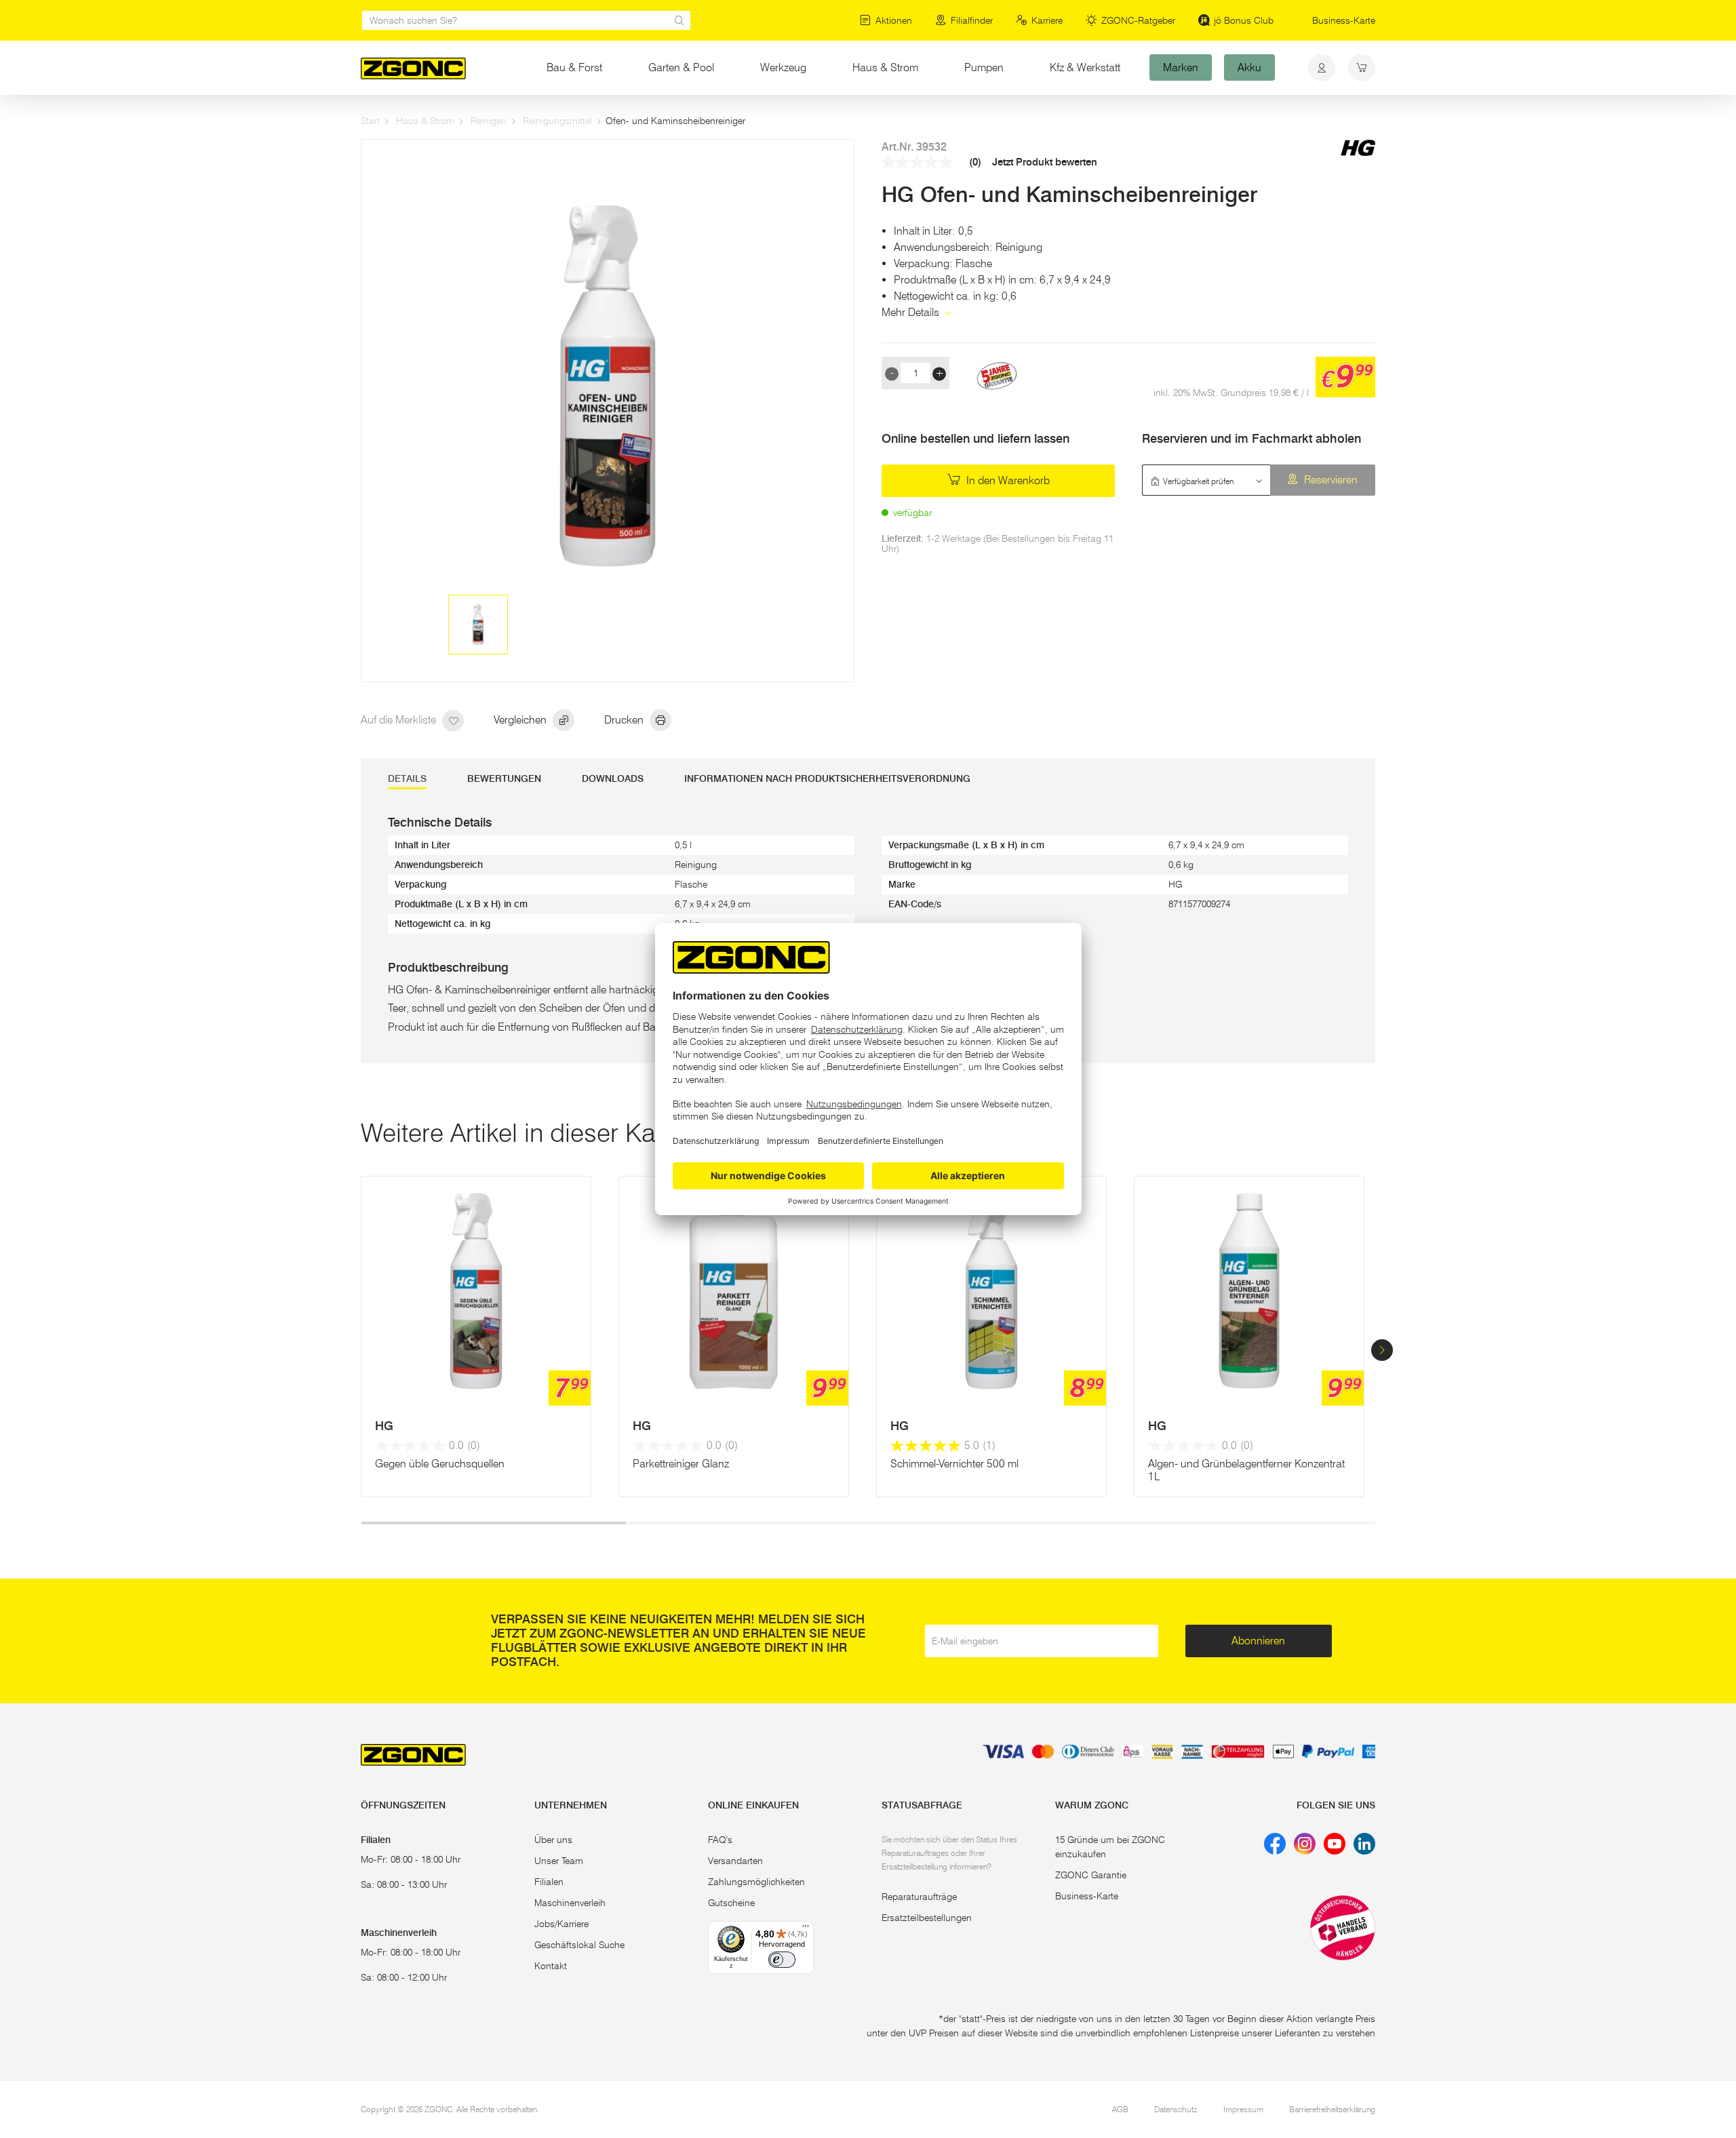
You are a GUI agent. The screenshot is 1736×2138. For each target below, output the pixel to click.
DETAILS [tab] (407, 779)
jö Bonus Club (1244, 20)
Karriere (1047, 20)
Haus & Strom (885, 67)
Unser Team (559, 1861)
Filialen (549, 1882)
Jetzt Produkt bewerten (1045, 162)
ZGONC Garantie (1091, 1875)
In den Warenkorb (1007, 480)
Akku (1249, 67)
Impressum (1243, 2109)
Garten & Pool (681, 67)
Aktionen (894, 20)
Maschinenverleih (570, 1903)
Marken (1181, 67)
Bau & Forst (574, 67)
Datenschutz (1176, 2109)
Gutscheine (731, 1903)
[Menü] (806, 1929)
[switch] (782, 1960)
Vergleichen (521, 720)
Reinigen (489, 121)
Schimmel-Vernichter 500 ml (954, 1464)
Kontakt (551, 1966)
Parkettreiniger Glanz (681, 1464)
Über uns (553, 1840)
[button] (1382, 1350)
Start (370, 121)
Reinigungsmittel (557, 121)
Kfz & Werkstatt (1085, 67)
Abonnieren (1258, 1641)
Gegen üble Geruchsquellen (440, 1464)
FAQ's (720, 1840)
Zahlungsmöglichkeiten (756, 1882)
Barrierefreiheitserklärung (1332, 2109)
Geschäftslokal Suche (579, 1945)
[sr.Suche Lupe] (679, 20)
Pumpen (984, 67)
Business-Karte (1344, 20)
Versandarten (735, 1861)
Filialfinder (972, 20)
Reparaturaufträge (919, 1897)
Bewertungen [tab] (504, 779)
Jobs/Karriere (561, 1924)
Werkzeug (783, 67)
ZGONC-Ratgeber (1138, 20)
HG (384, 1426)
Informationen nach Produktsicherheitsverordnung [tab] (827, 779)
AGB (1120, 2109)
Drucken (625, 720)
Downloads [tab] (613, 779)
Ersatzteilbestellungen (927, 1918)
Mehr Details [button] (912, 312)
